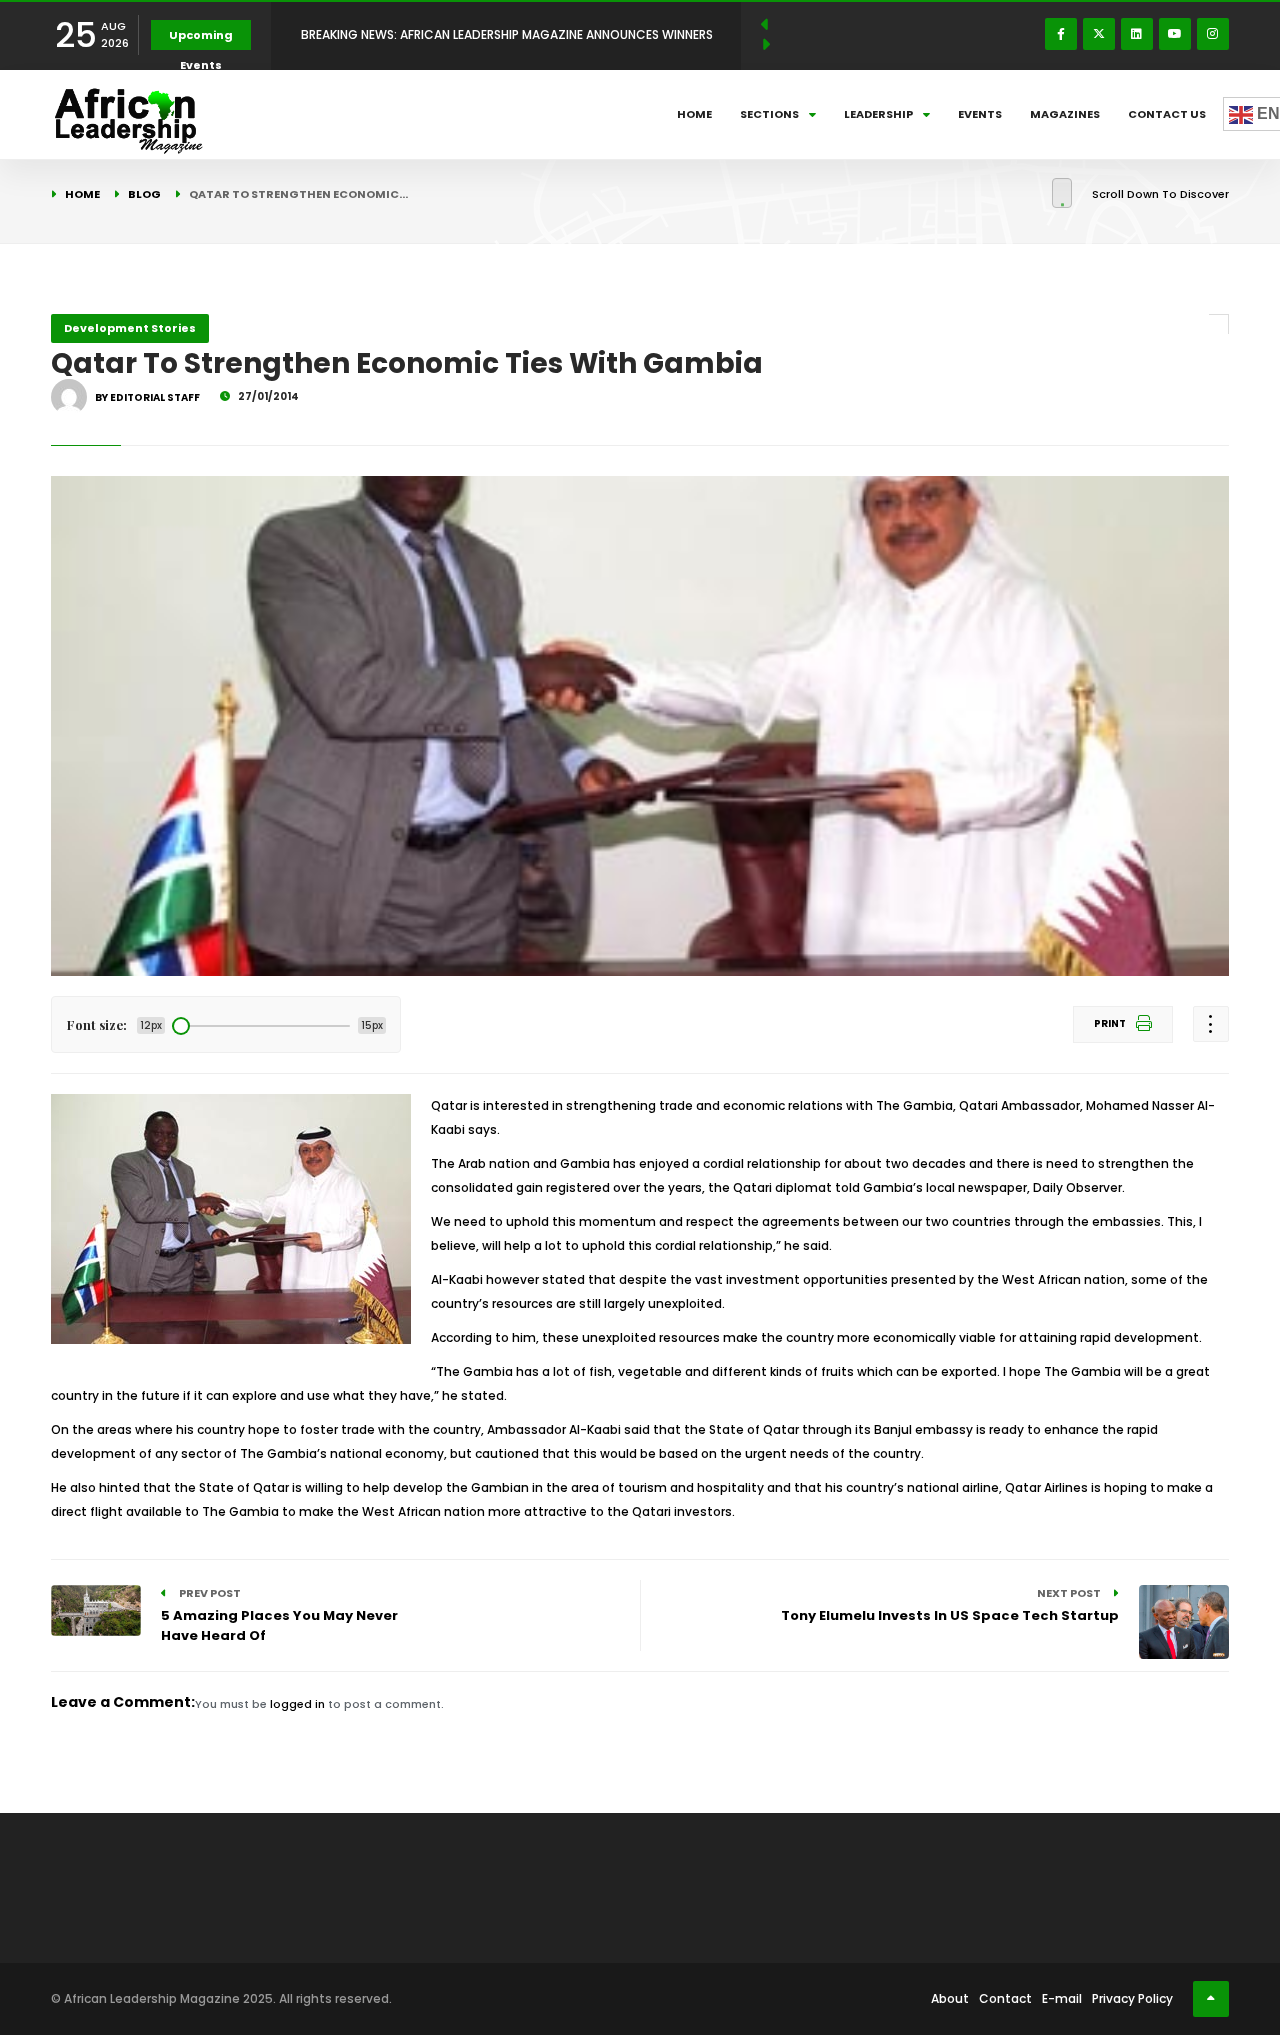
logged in (297, 1704)
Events (980, 114)
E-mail (1062, 1998)
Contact (1005, 1998)
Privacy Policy (1132, 1998)
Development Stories (130, 328)
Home (694, 114)
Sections (769, 114)
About (950, 1998)
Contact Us (1167, 114)
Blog (144, 194)
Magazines (1065, 114)
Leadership (878, 114)
